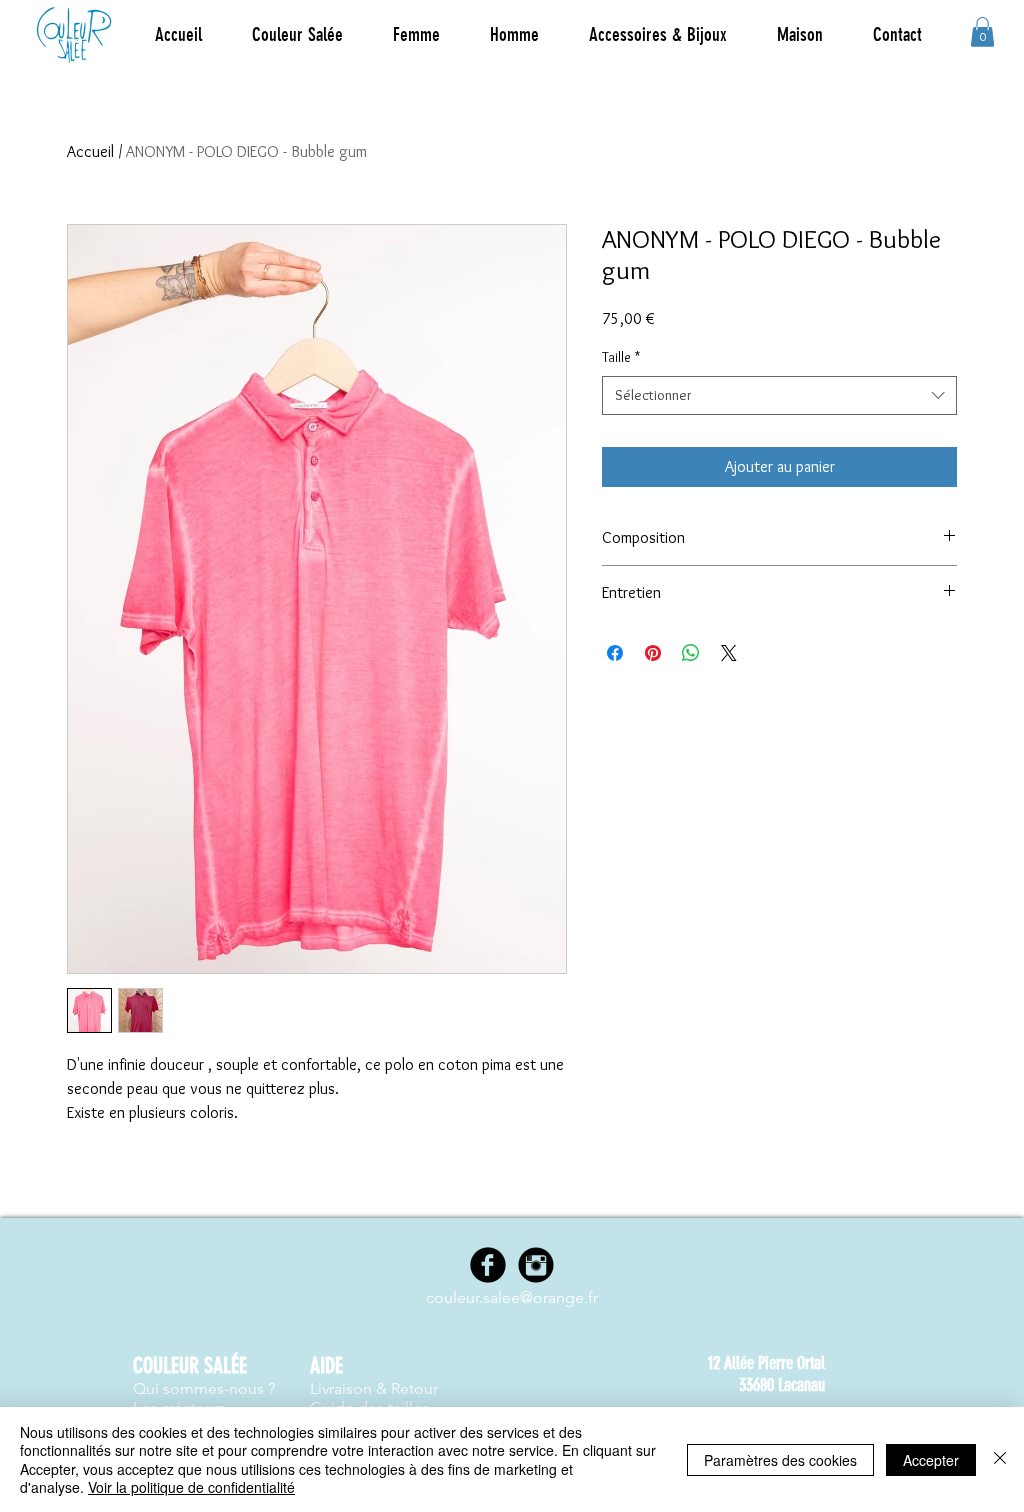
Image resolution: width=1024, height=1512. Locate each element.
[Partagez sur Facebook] (615, 653)
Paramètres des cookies (780, 1460)
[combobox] (779, 395)
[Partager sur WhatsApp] (691, 653)
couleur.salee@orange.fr (512, 1297)
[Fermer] (1000, 1459)
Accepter (931, 1460)
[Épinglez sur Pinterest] (653, 653)
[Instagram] (536, 1265)
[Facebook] (488, 1265)
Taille (621, 357)
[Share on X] (729, 653)
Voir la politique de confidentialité (191, 1487)
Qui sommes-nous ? (204, 1388)
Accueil (90, 151)
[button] (416, 35)
